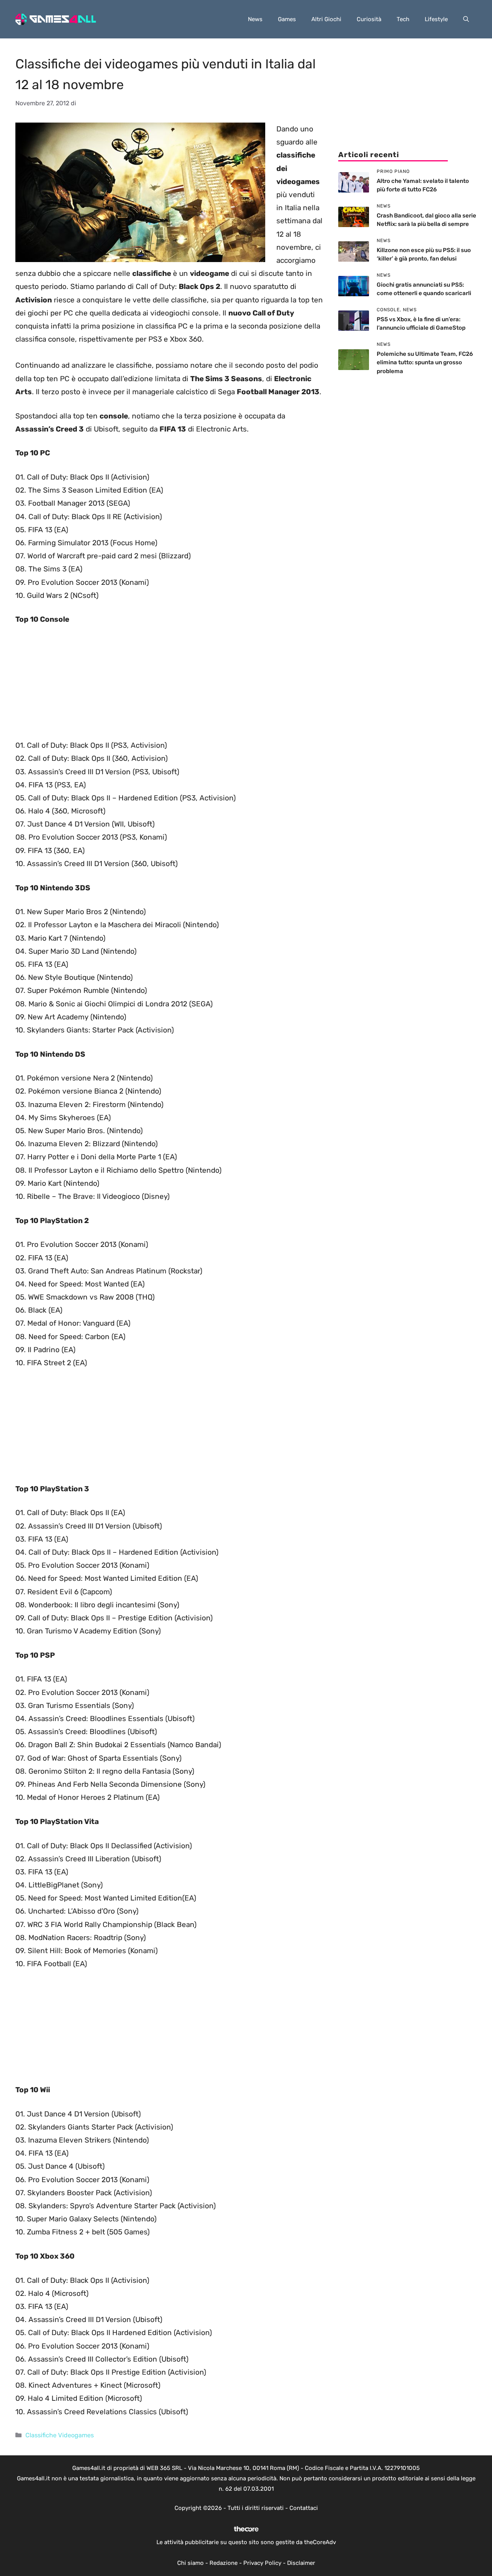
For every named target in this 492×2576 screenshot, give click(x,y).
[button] (466, 19)
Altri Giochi (326, 19)
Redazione (224, 2563)
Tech (403, 19)
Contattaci (304, 2508)
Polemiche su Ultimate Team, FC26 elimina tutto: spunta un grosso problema (425, 363)
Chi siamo (190, 2563)
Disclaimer (301, 2563)
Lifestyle (436, 19)
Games (287, 19)
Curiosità (369, 19)
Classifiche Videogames (60, 2435)
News (255, 19)
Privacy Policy (262, 2563)
